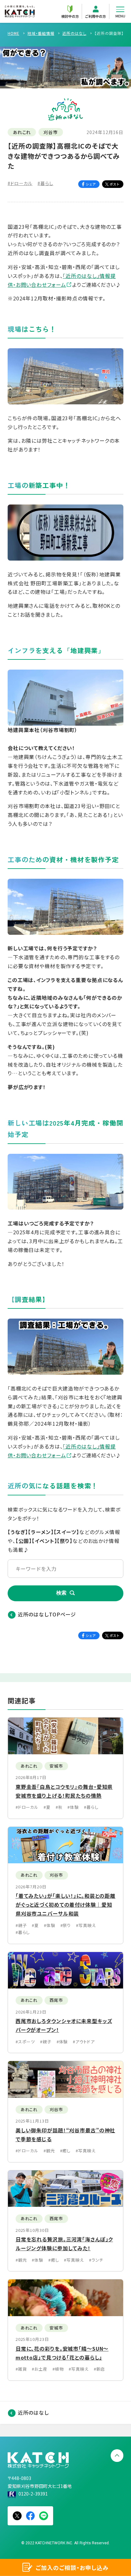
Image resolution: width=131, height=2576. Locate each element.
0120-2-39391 (33, 2494)
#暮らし (45, 183)
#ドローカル (20, 183)
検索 (61, 1593)
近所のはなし (33, 2413)
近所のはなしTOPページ (47, 1614)
